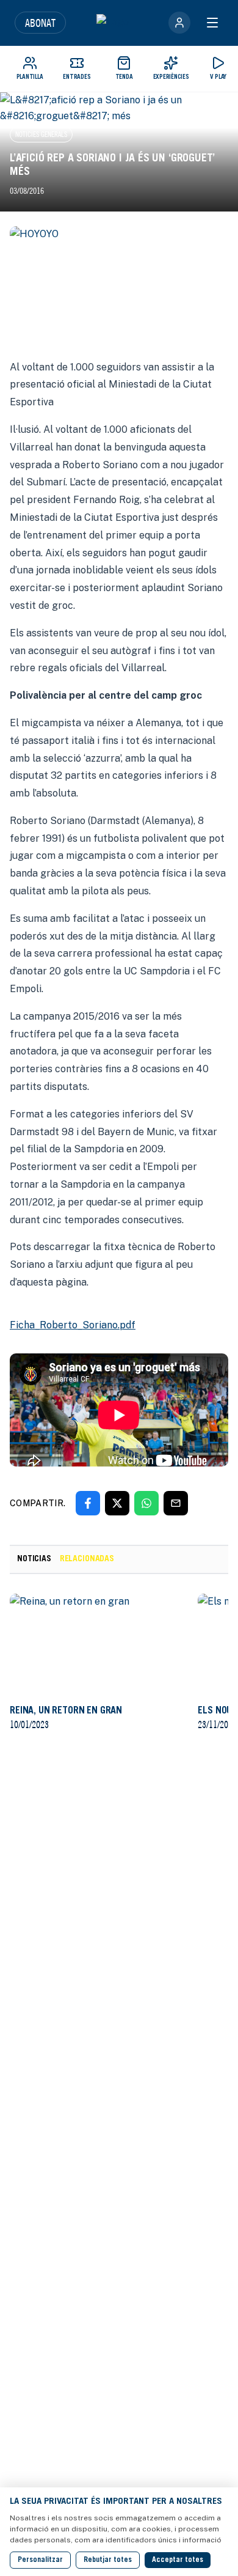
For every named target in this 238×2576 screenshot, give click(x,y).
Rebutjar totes (108, 2560)
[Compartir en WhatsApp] (146, 1503)
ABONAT (40, 23)
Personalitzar (40, 2560)
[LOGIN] (179, 23)
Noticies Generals (41, 134)
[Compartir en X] (117, 1503)
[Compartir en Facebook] (88, 1503)
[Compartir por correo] (176, 1503)
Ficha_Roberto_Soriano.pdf (73, 1325)
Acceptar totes (178, 2560)
